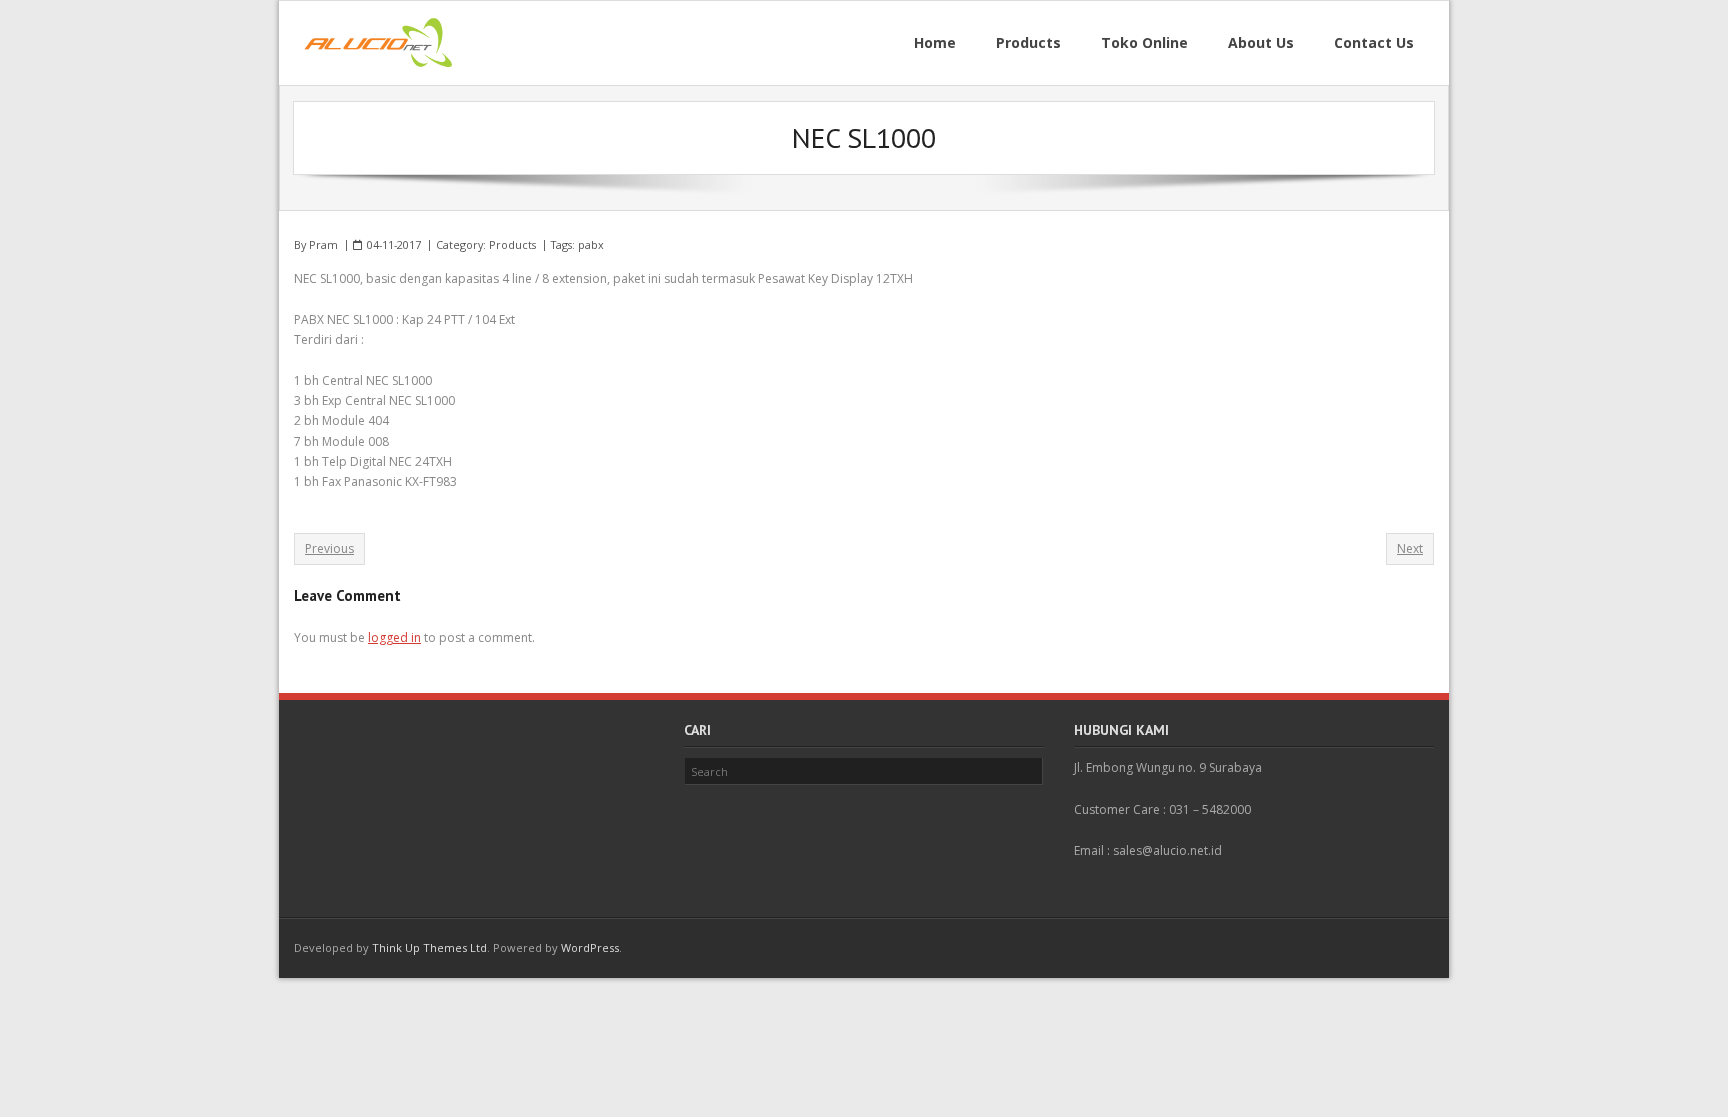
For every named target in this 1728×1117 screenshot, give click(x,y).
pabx (591, 244)
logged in (394, 637)
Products (512, 244)
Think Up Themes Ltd (429, 947)
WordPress (590, 947)
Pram (323, 244)
